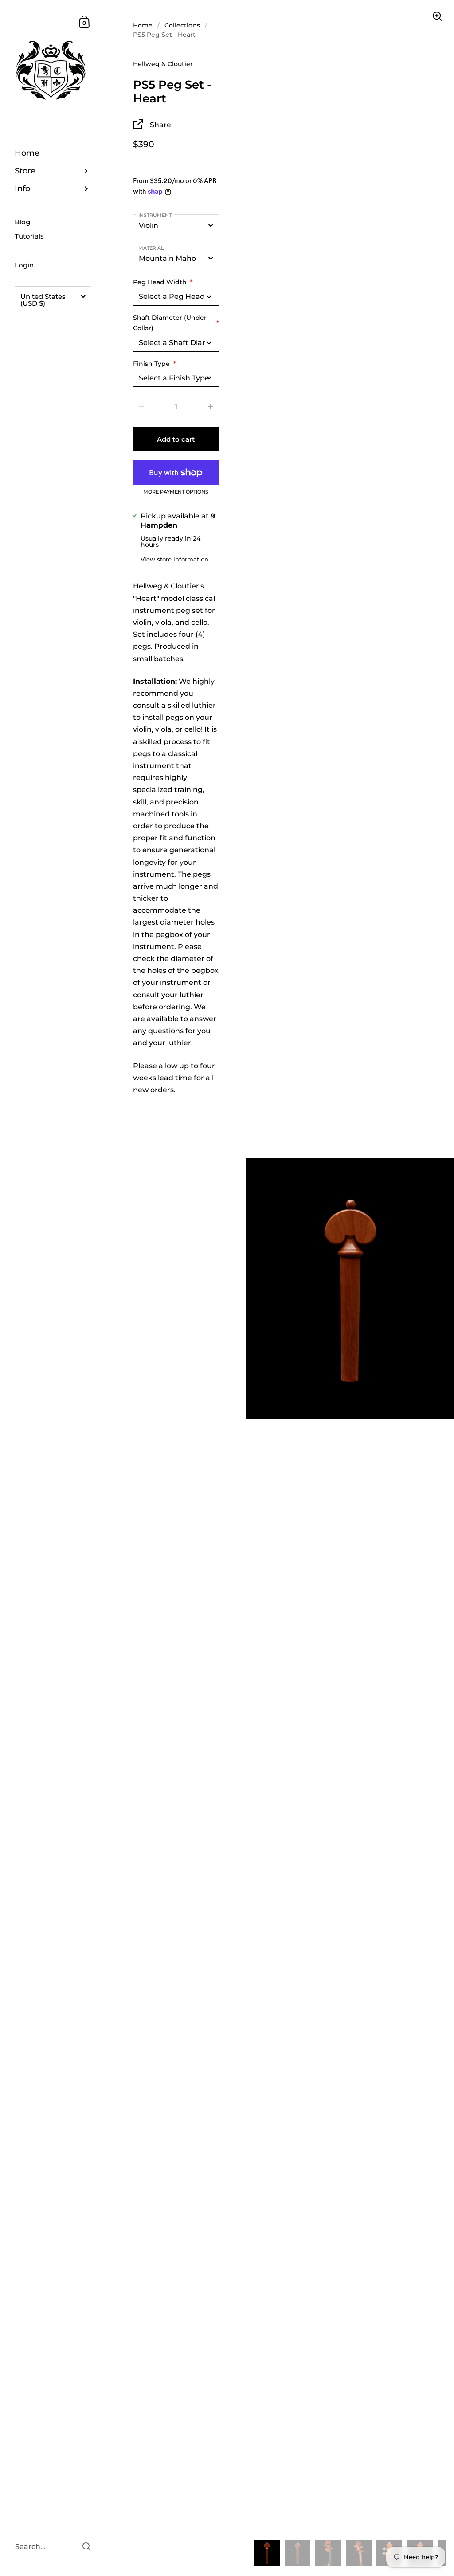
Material (151, 248)
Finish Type (155, 364)
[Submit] (87, 2547)
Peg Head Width (163, 282)
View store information (174, 559)
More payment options (176, 492)
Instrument (155, 215)
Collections (182, 25)
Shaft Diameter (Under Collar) (176, 323)
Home (143, 25)
